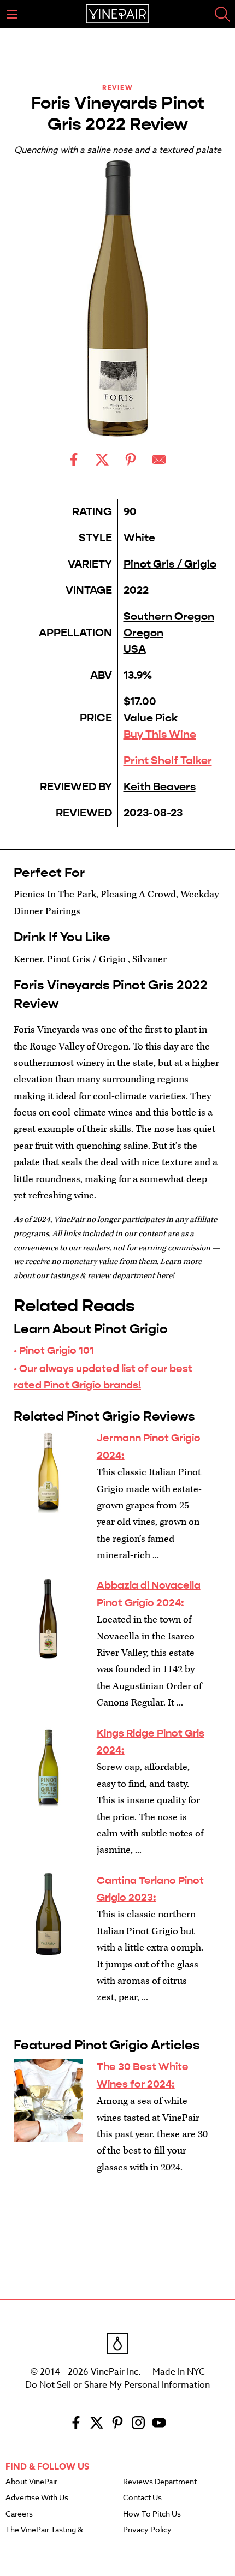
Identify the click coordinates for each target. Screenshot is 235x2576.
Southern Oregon (169, 616)
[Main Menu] (12, 14)
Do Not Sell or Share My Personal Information (117, 2385)
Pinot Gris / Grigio (170, 564)
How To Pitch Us (152, 2514)
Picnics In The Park (55, 894)
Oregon (143, 633)
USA (135, 649)
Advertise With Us (37, 2498)
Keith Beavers (160, 787)
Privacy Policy (147, 2530)
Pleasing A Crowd (138, 894)
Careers (19, 2514)
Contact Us (142, 2498)
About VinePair (31, 2482)
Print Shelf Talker (168, 761)
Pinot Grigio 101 (57, 1350)
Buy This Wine (160, 734)
